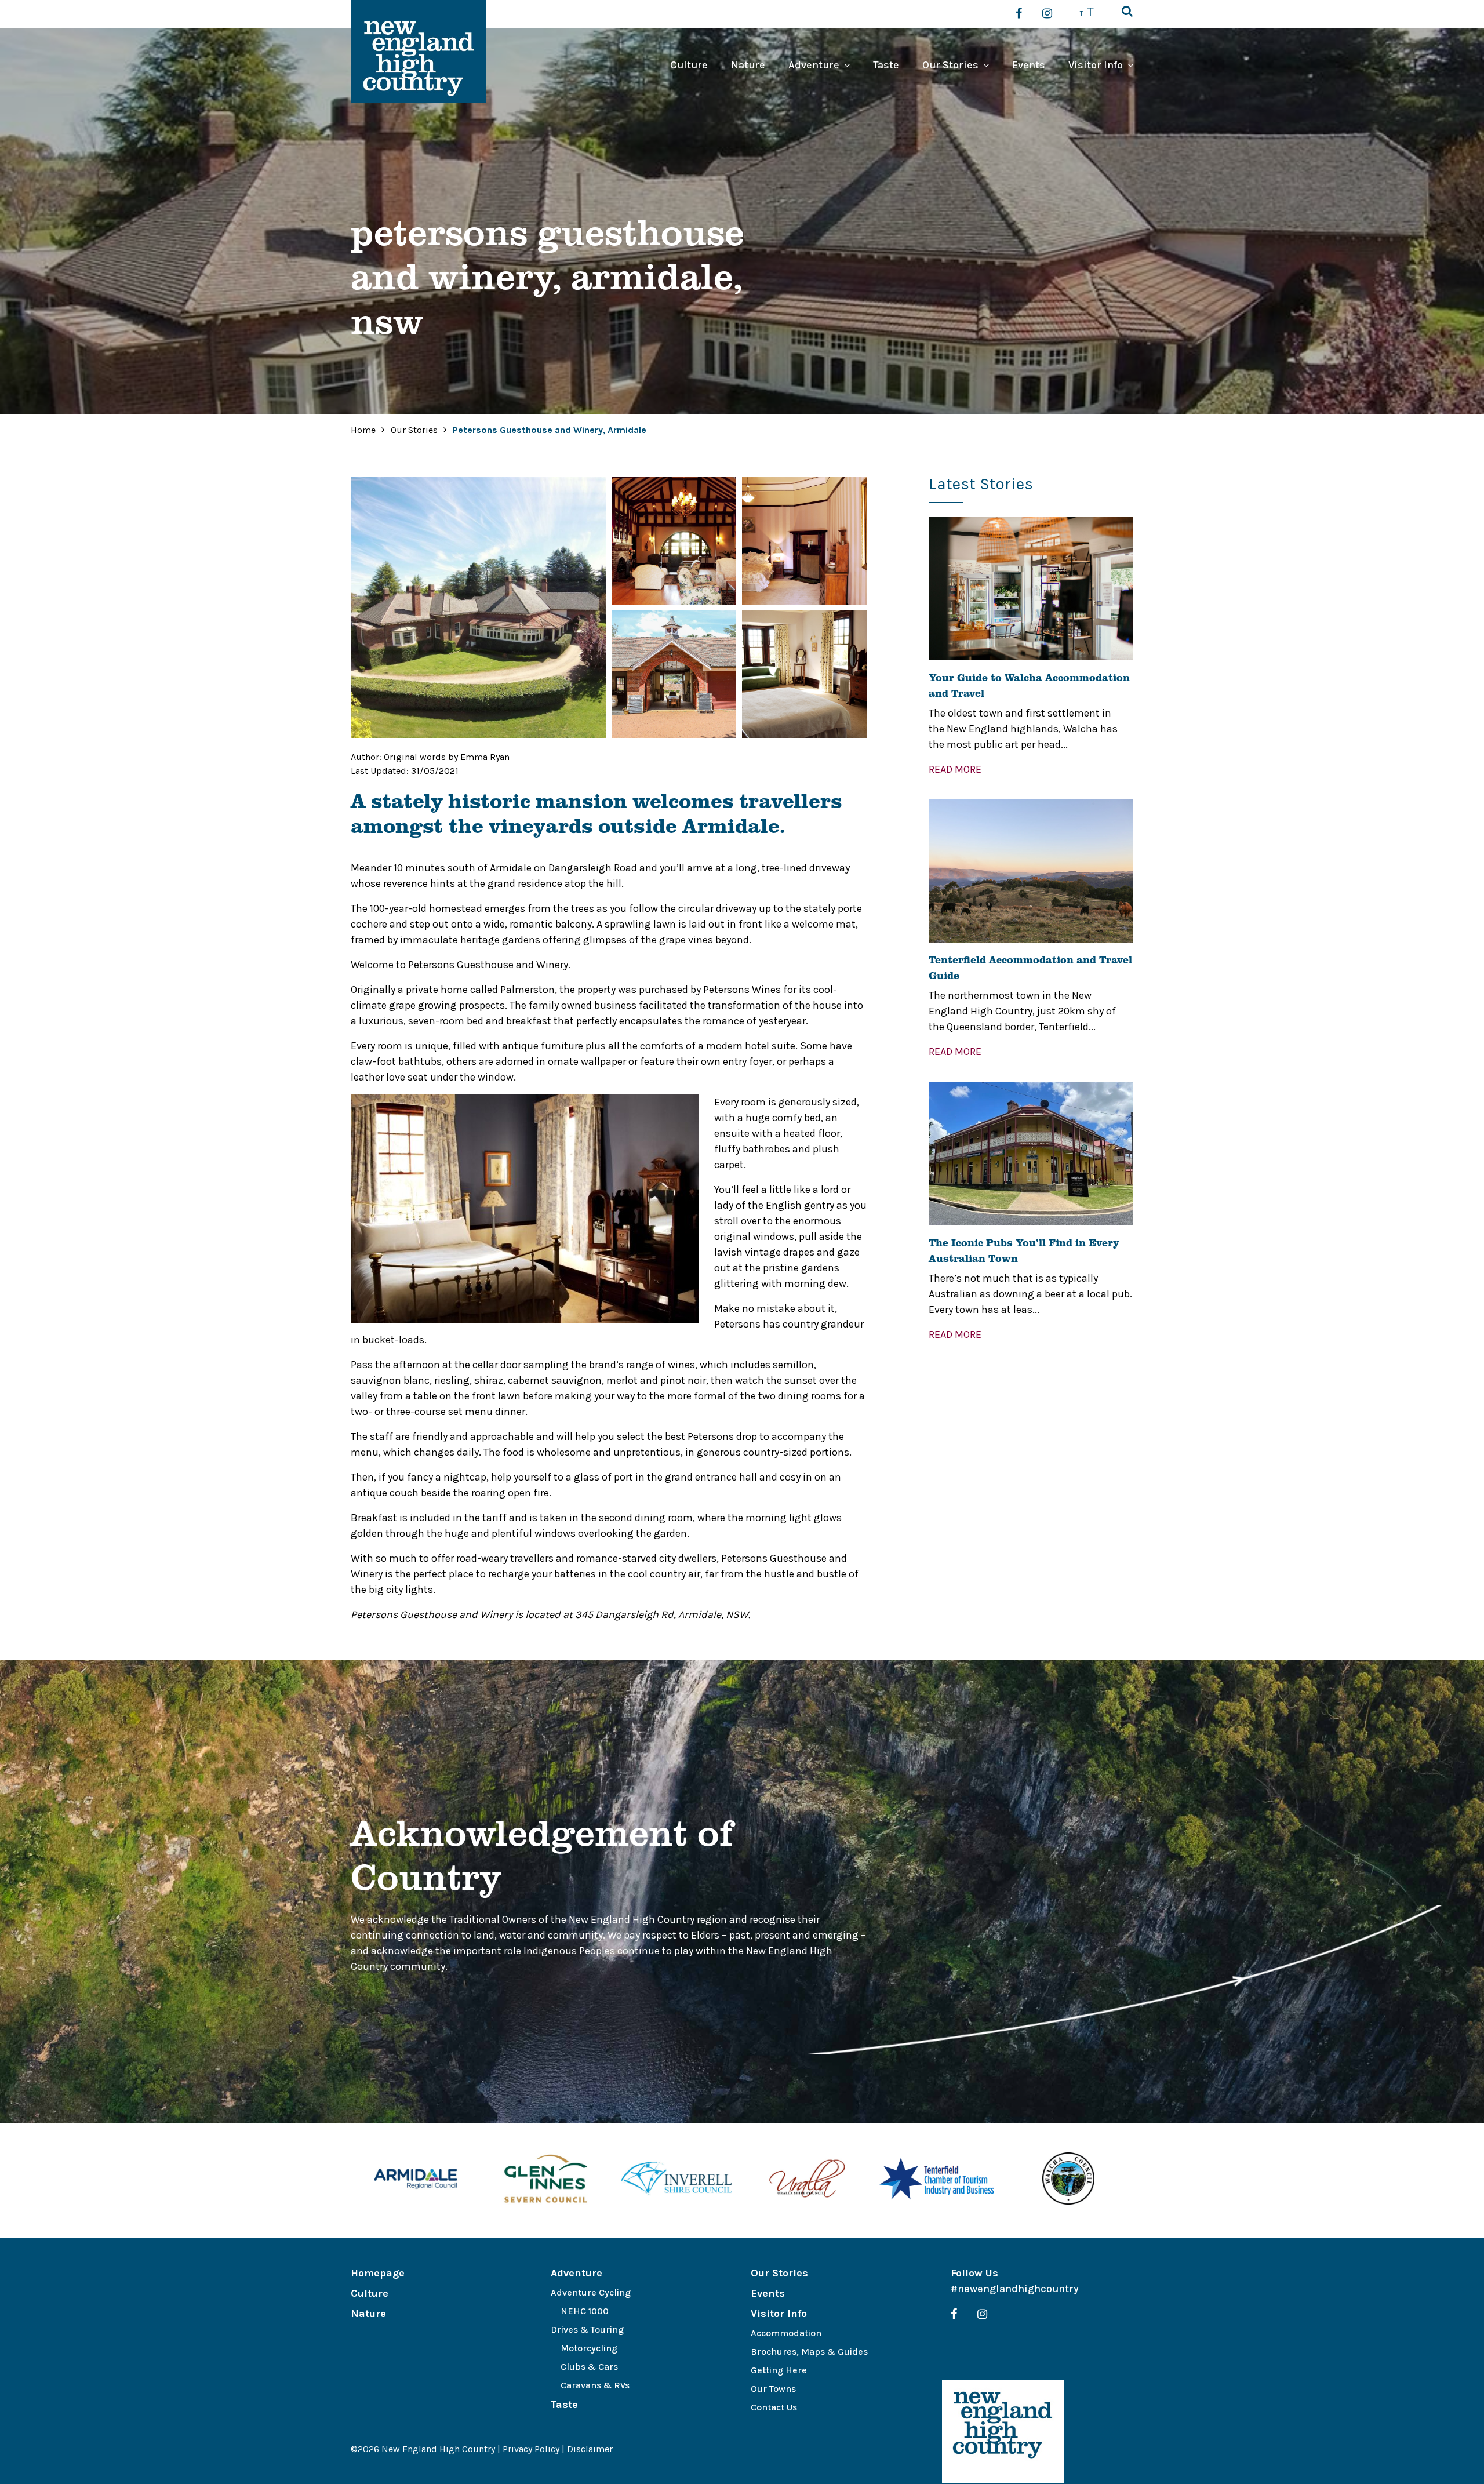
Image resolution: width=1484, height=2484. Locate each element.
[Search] (1127, 12)
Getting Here (779, 2370)
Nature (748, 65)
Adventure (814, 65)
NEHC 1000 (585, 2311)
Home (363, 430)
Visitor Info (1096, 65)
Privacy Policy (531, 2449)
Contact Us (774, 2407)
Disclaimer (590, 2449)
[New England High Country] (1003, 2432)
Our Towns (773, 2389)
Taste (886, 65)
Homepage (378, 2273)
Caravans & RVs (595, 2385)
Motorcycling (589, 2348)
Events (1029, 65)
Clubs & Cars (589, 2367)
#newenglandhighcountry (1015, 2289)
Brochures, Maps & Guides (809, 2352)
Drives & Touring (587, 2330)
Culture (689, 65)
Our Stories (950, 65)
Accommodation (786, 2333)
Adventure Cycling (591, 2292)
